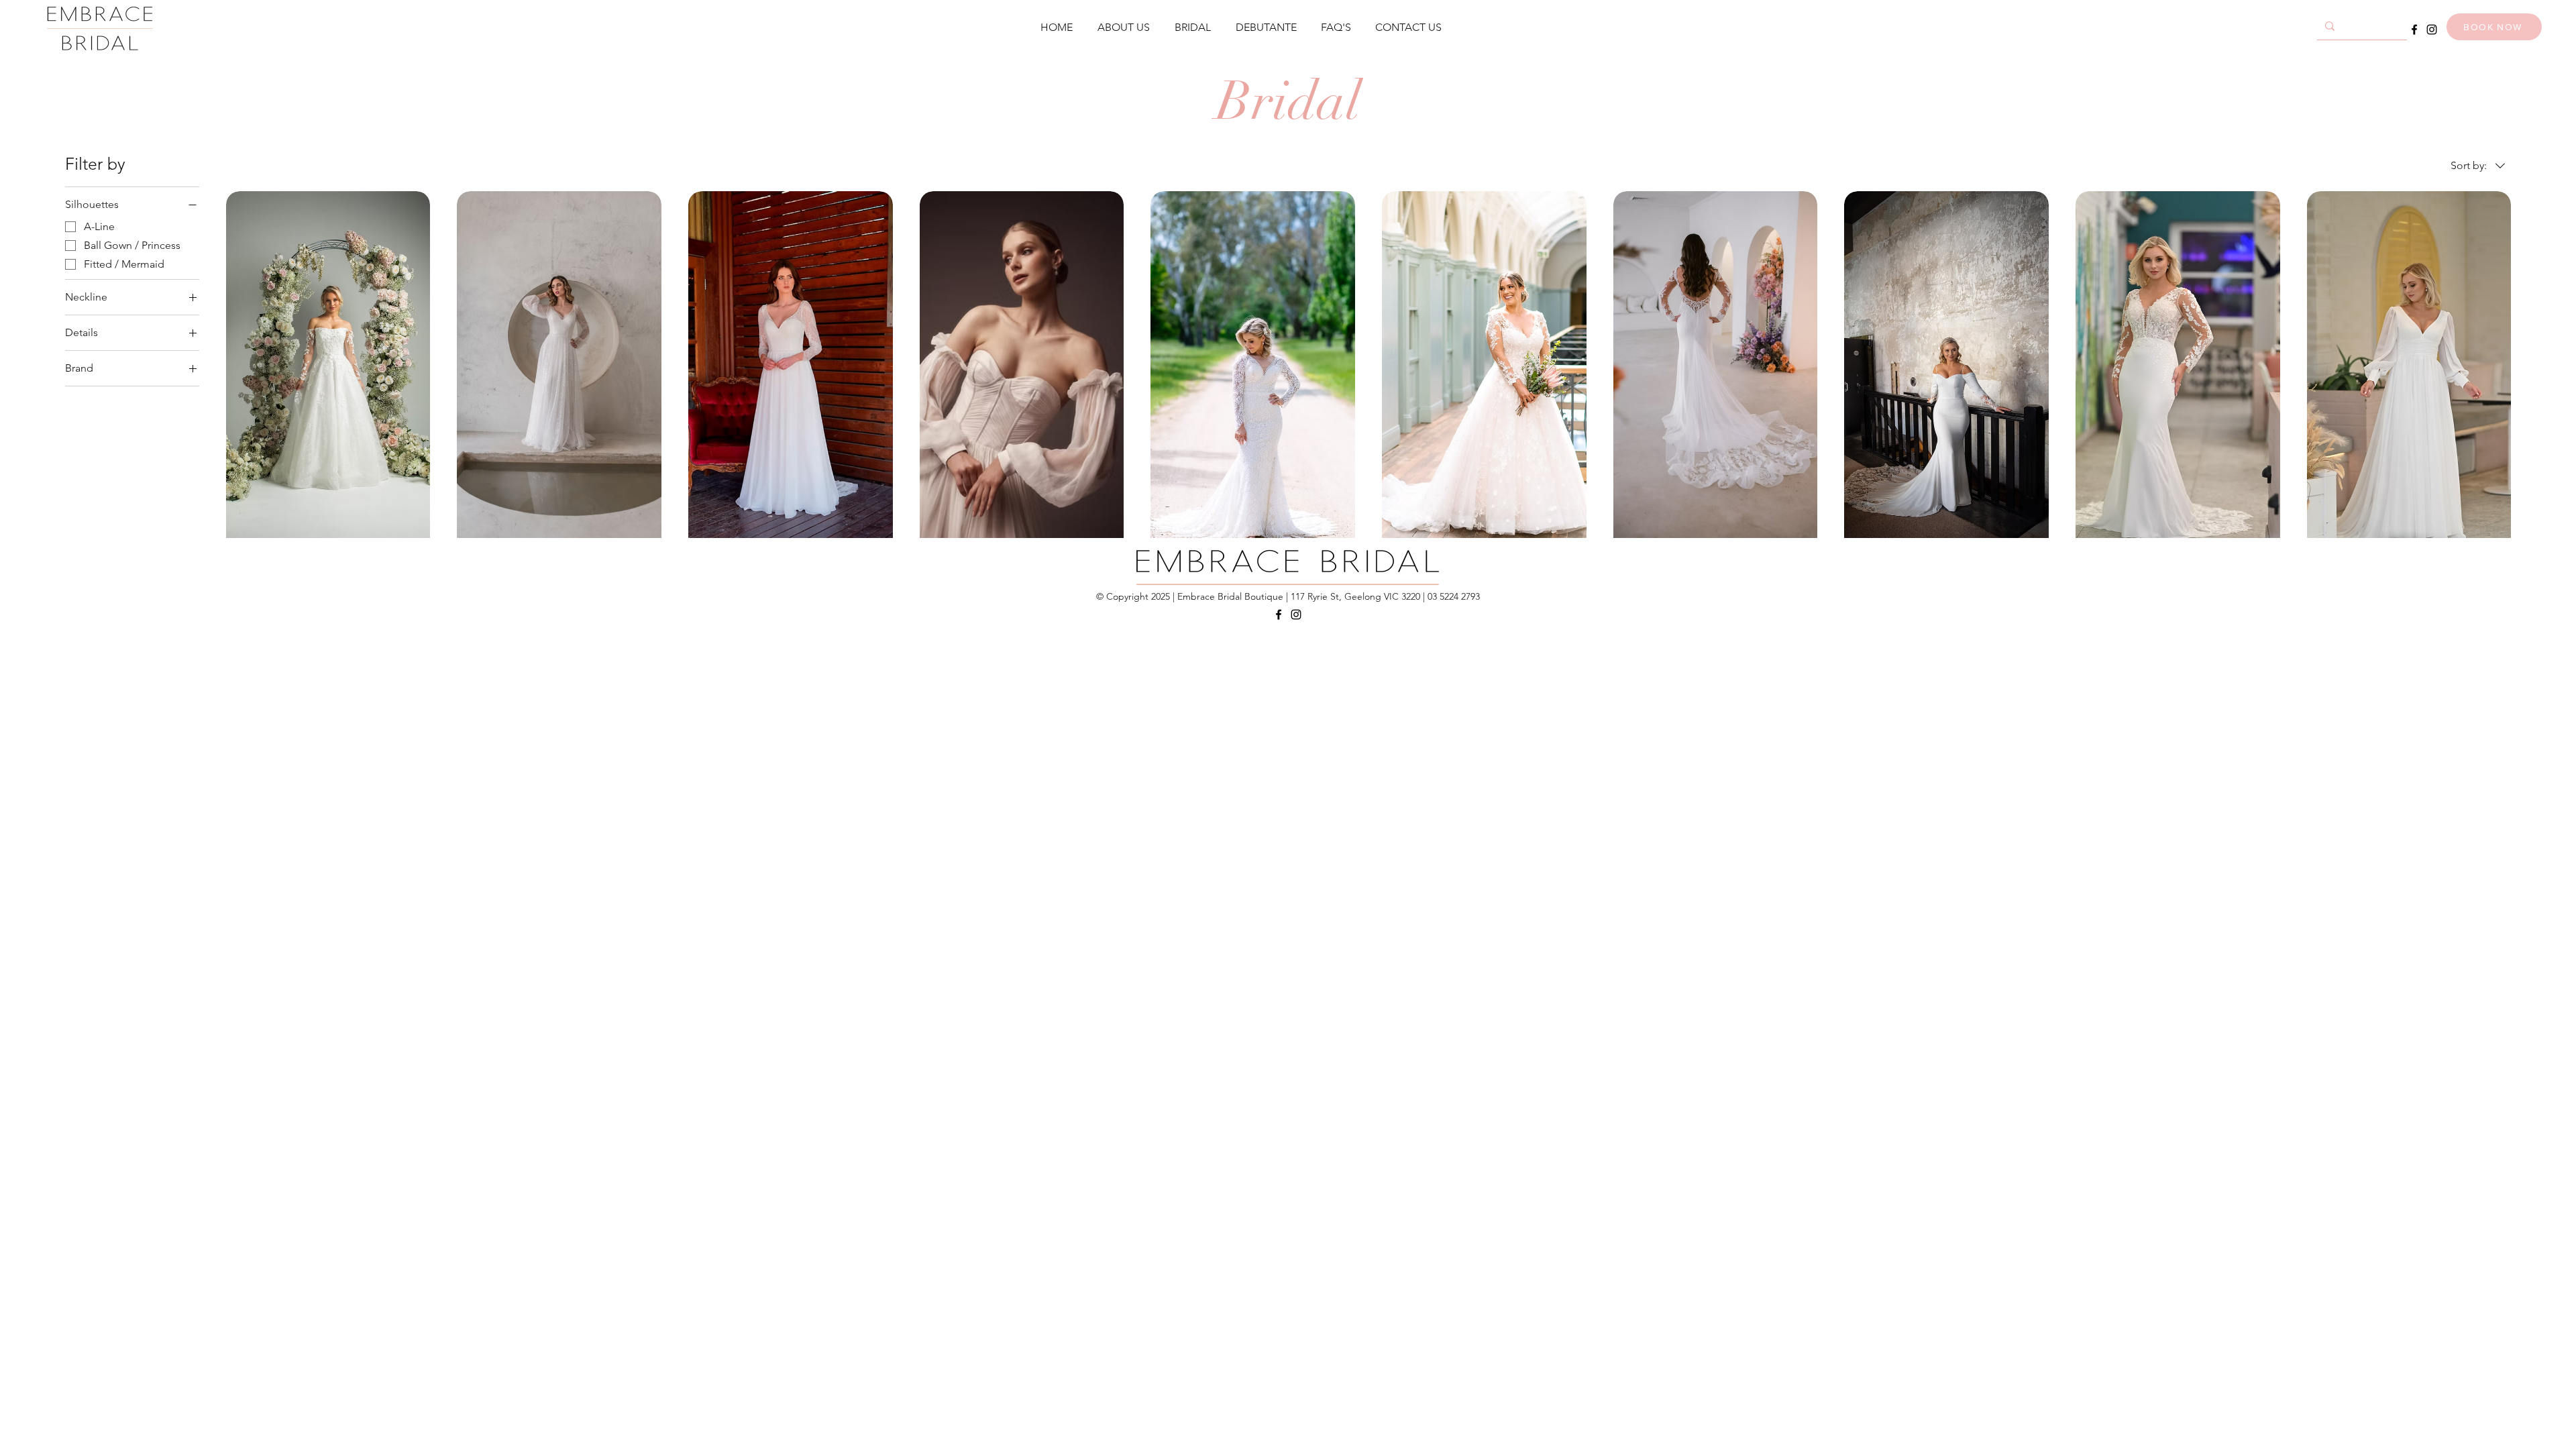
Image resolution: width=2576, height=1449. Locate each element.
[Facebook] (2414, 30)
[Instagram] (2432, 30)
